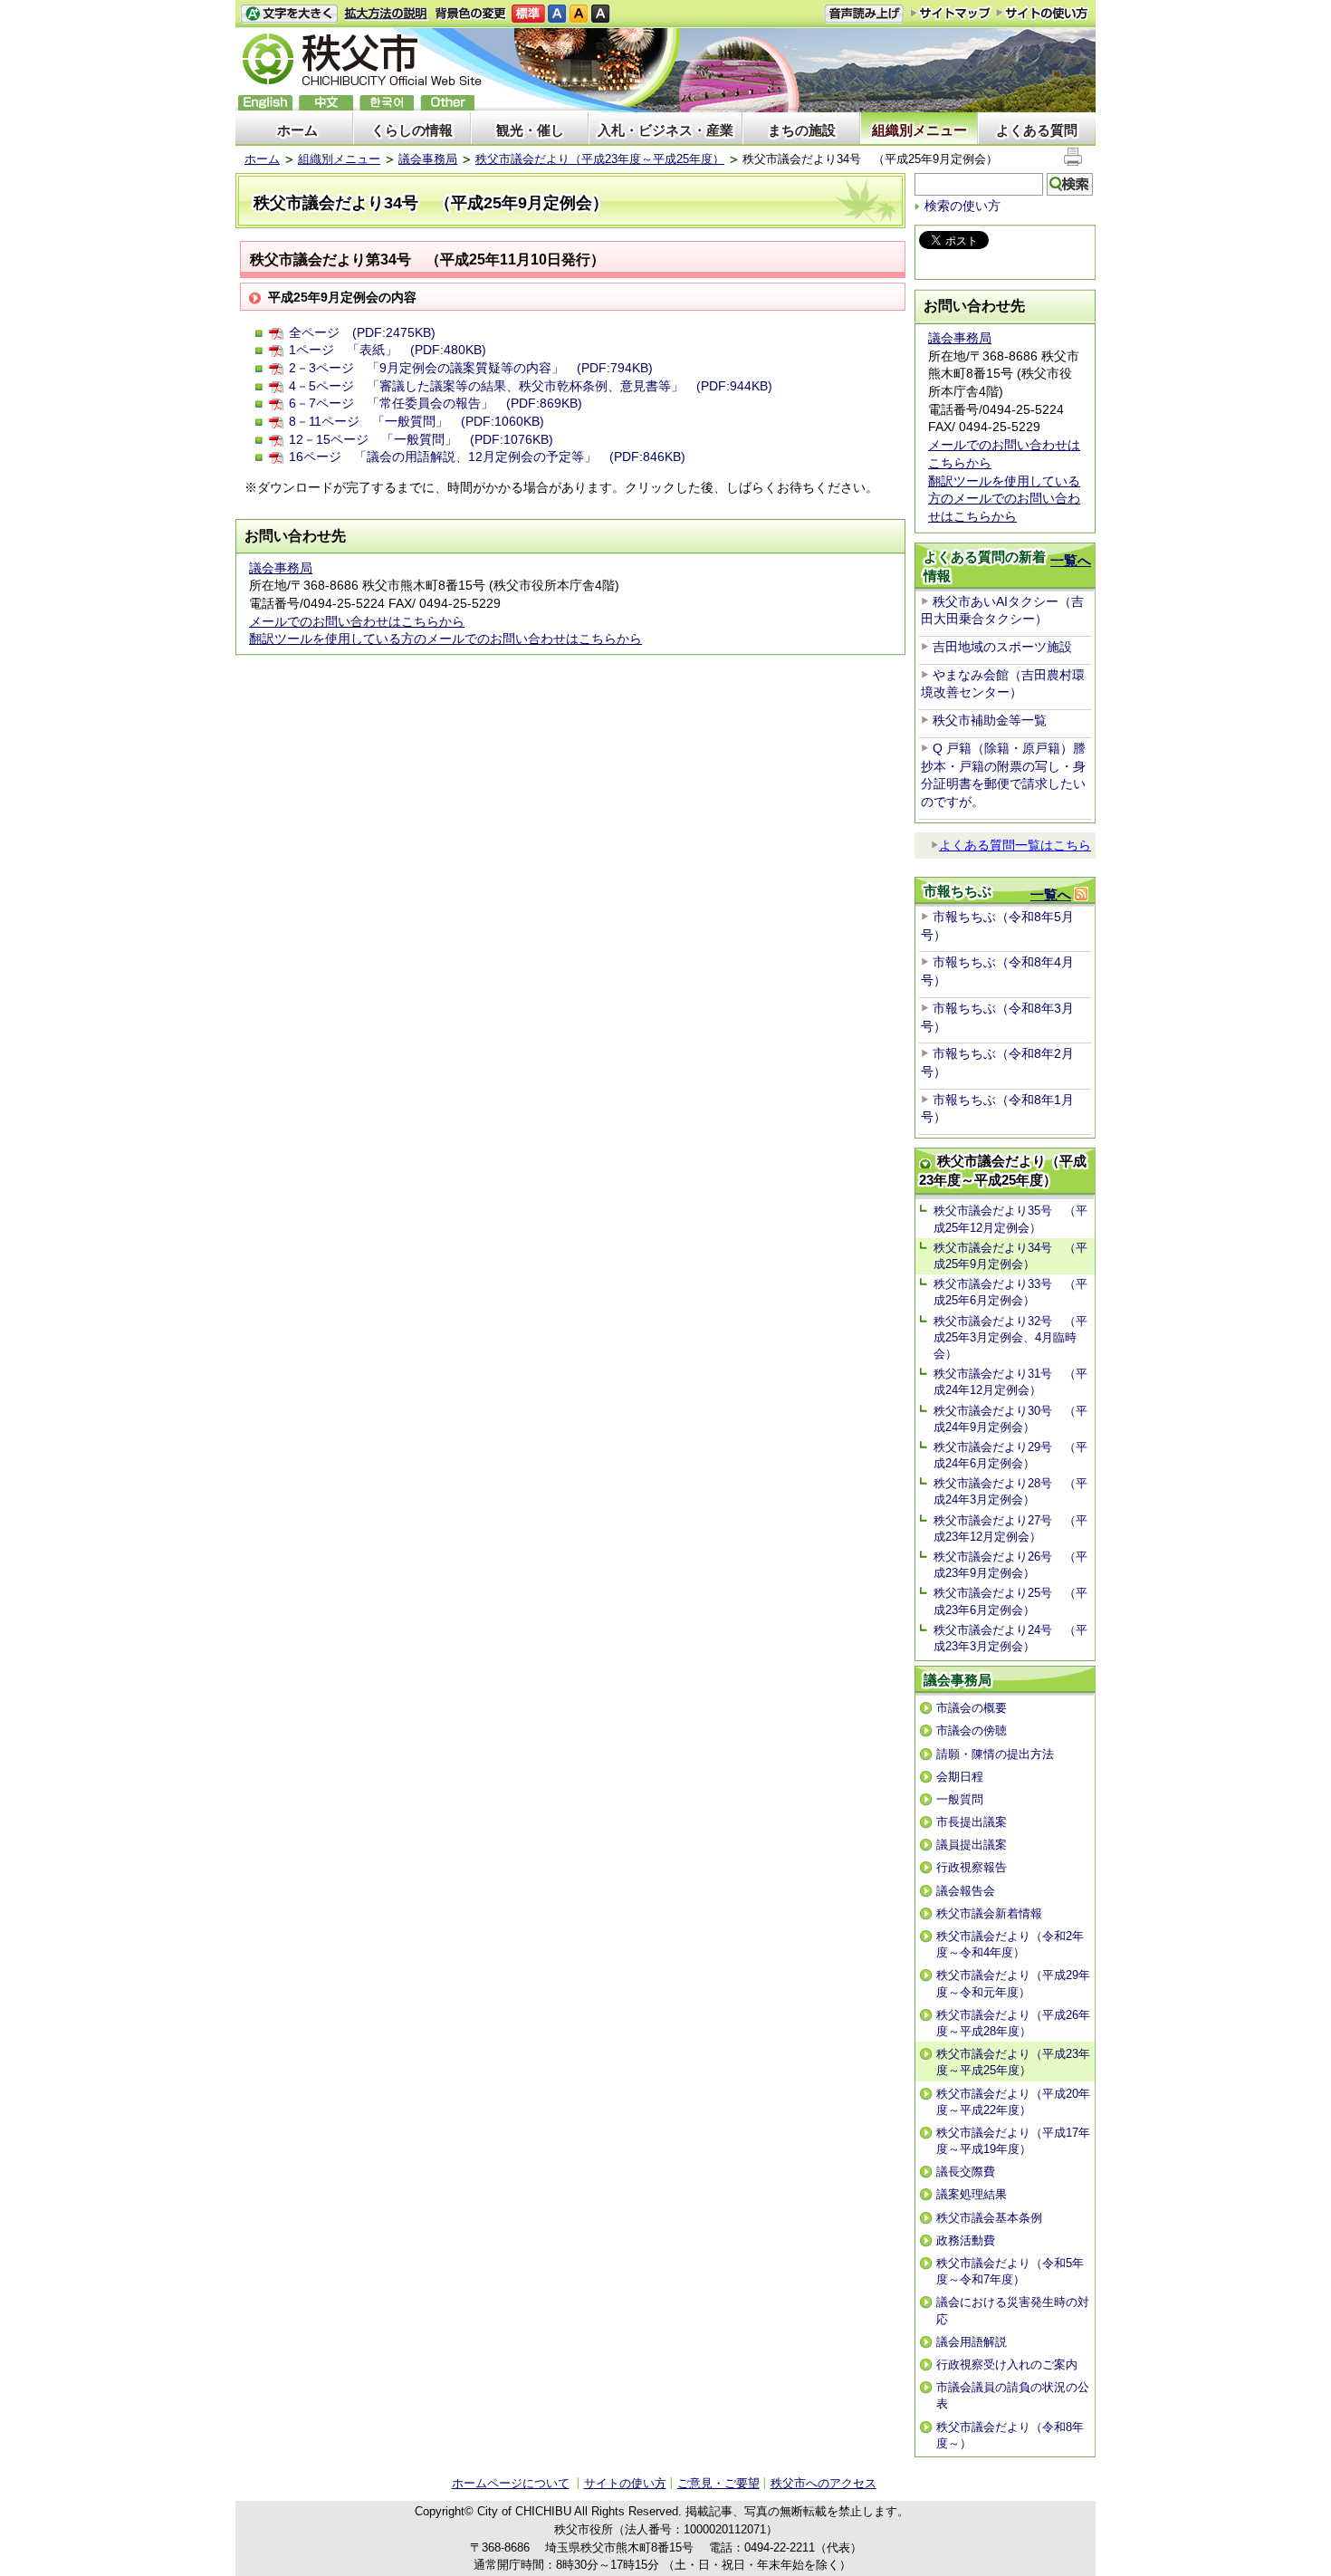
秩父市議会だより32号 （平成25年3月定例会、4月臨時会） (1010, 1337)
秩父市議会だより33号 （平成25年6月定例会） (1010, 1292)
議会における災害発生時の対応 (1013, 2310)
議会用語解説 (972, 2342)
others (447, 103)
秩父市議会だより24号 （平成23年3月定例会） (1010, 1638)
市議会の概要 (972, 1708)
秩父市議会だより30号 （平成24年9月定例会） (1010, 1419)
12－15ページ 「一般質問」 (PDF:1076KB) (421, 439)
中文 (326, 103)
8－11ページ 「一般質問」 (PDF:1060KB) (417, 421)
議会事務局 (428, 159)
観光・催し (530, 130)
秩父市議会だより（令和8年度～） (1010, 2435)
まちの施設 (802, 130)
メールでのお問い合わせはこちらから (357, 621)
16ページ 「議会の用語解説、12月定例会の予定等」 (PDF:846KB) (487, 457)
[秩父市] (362, 62)
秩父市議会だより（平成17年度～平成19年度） (1013, 2141)
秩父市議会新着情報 (989, 1913)
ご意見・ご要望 (718, 2483)
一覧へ (1071, 560)
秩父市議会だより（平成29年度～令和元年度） (1013, 1983)
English (265, 103)
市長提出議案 (972, 1822)
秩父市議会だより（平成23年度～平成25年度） (600, 159)
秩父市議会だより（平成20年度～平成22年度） (1013, 2102)
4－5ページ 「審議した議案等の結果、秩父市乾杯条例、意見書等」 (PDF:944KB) (531, 386)
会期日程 (960, 1777)
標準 (528, 14)
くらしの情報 (412, 130)
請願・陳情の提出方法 (995, 1754)
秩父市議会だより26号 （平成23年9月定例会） (1010, 1565)
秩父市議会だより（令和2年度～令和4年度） (1010, 1944)
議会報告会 (966, 1891)
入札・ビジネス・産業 (665, 130)
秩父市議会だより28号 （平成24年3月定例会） (1010, 1491)
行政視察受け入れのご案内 (1007, 2365)
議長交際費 (966, 2172)
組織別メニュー (919, 130)
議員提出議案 (972, 1845)
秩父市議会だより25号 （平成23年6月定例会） (1010, 1601)
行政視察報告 (972, 1867)
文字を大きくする (289, 14)
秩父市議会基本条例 (989, 2218)
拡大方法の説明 (386, 14)
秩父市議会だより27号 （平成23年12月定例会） (1010, 1528)
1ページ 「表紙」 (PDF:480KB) (388, 350)
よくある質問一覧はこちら (1015, 845)
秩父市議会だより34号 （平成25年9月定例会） (1010, 1256)
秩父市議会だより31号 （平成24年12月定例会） (1010, 1382)
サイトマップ (951, 13)
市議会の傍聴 (972, 1730)
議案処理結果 (972, 2194)
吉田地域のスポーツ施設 (1002, 647)
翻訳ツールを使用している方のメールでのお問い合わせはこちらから (445, 639)
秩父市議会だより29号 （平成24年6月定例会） (1010, 1455)
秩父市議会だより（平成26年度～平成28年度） (1013, 2023)
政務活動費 (966, 2240)
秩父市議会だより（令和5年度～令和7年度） (1010, 2271)
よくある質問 (1037, 130)
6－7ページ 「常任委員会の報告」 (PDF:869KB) (436, 403)
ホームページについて (511, 2483)
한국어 (387, 103)
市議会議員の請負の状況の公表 (1013, 2395)
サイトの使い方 (1043, 13)
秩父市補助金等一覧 (990, 720)
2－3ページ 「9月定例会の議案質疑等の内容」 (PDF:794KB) (471, 368)
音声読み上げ (864, 14)
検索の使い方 (962, 206)
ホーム (297, 130)
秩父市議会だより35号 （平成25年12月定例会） (1010, 1219)
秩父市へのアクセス (823, 2483)
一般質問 (960, 1799)
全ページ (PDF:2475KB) (362, 332)
